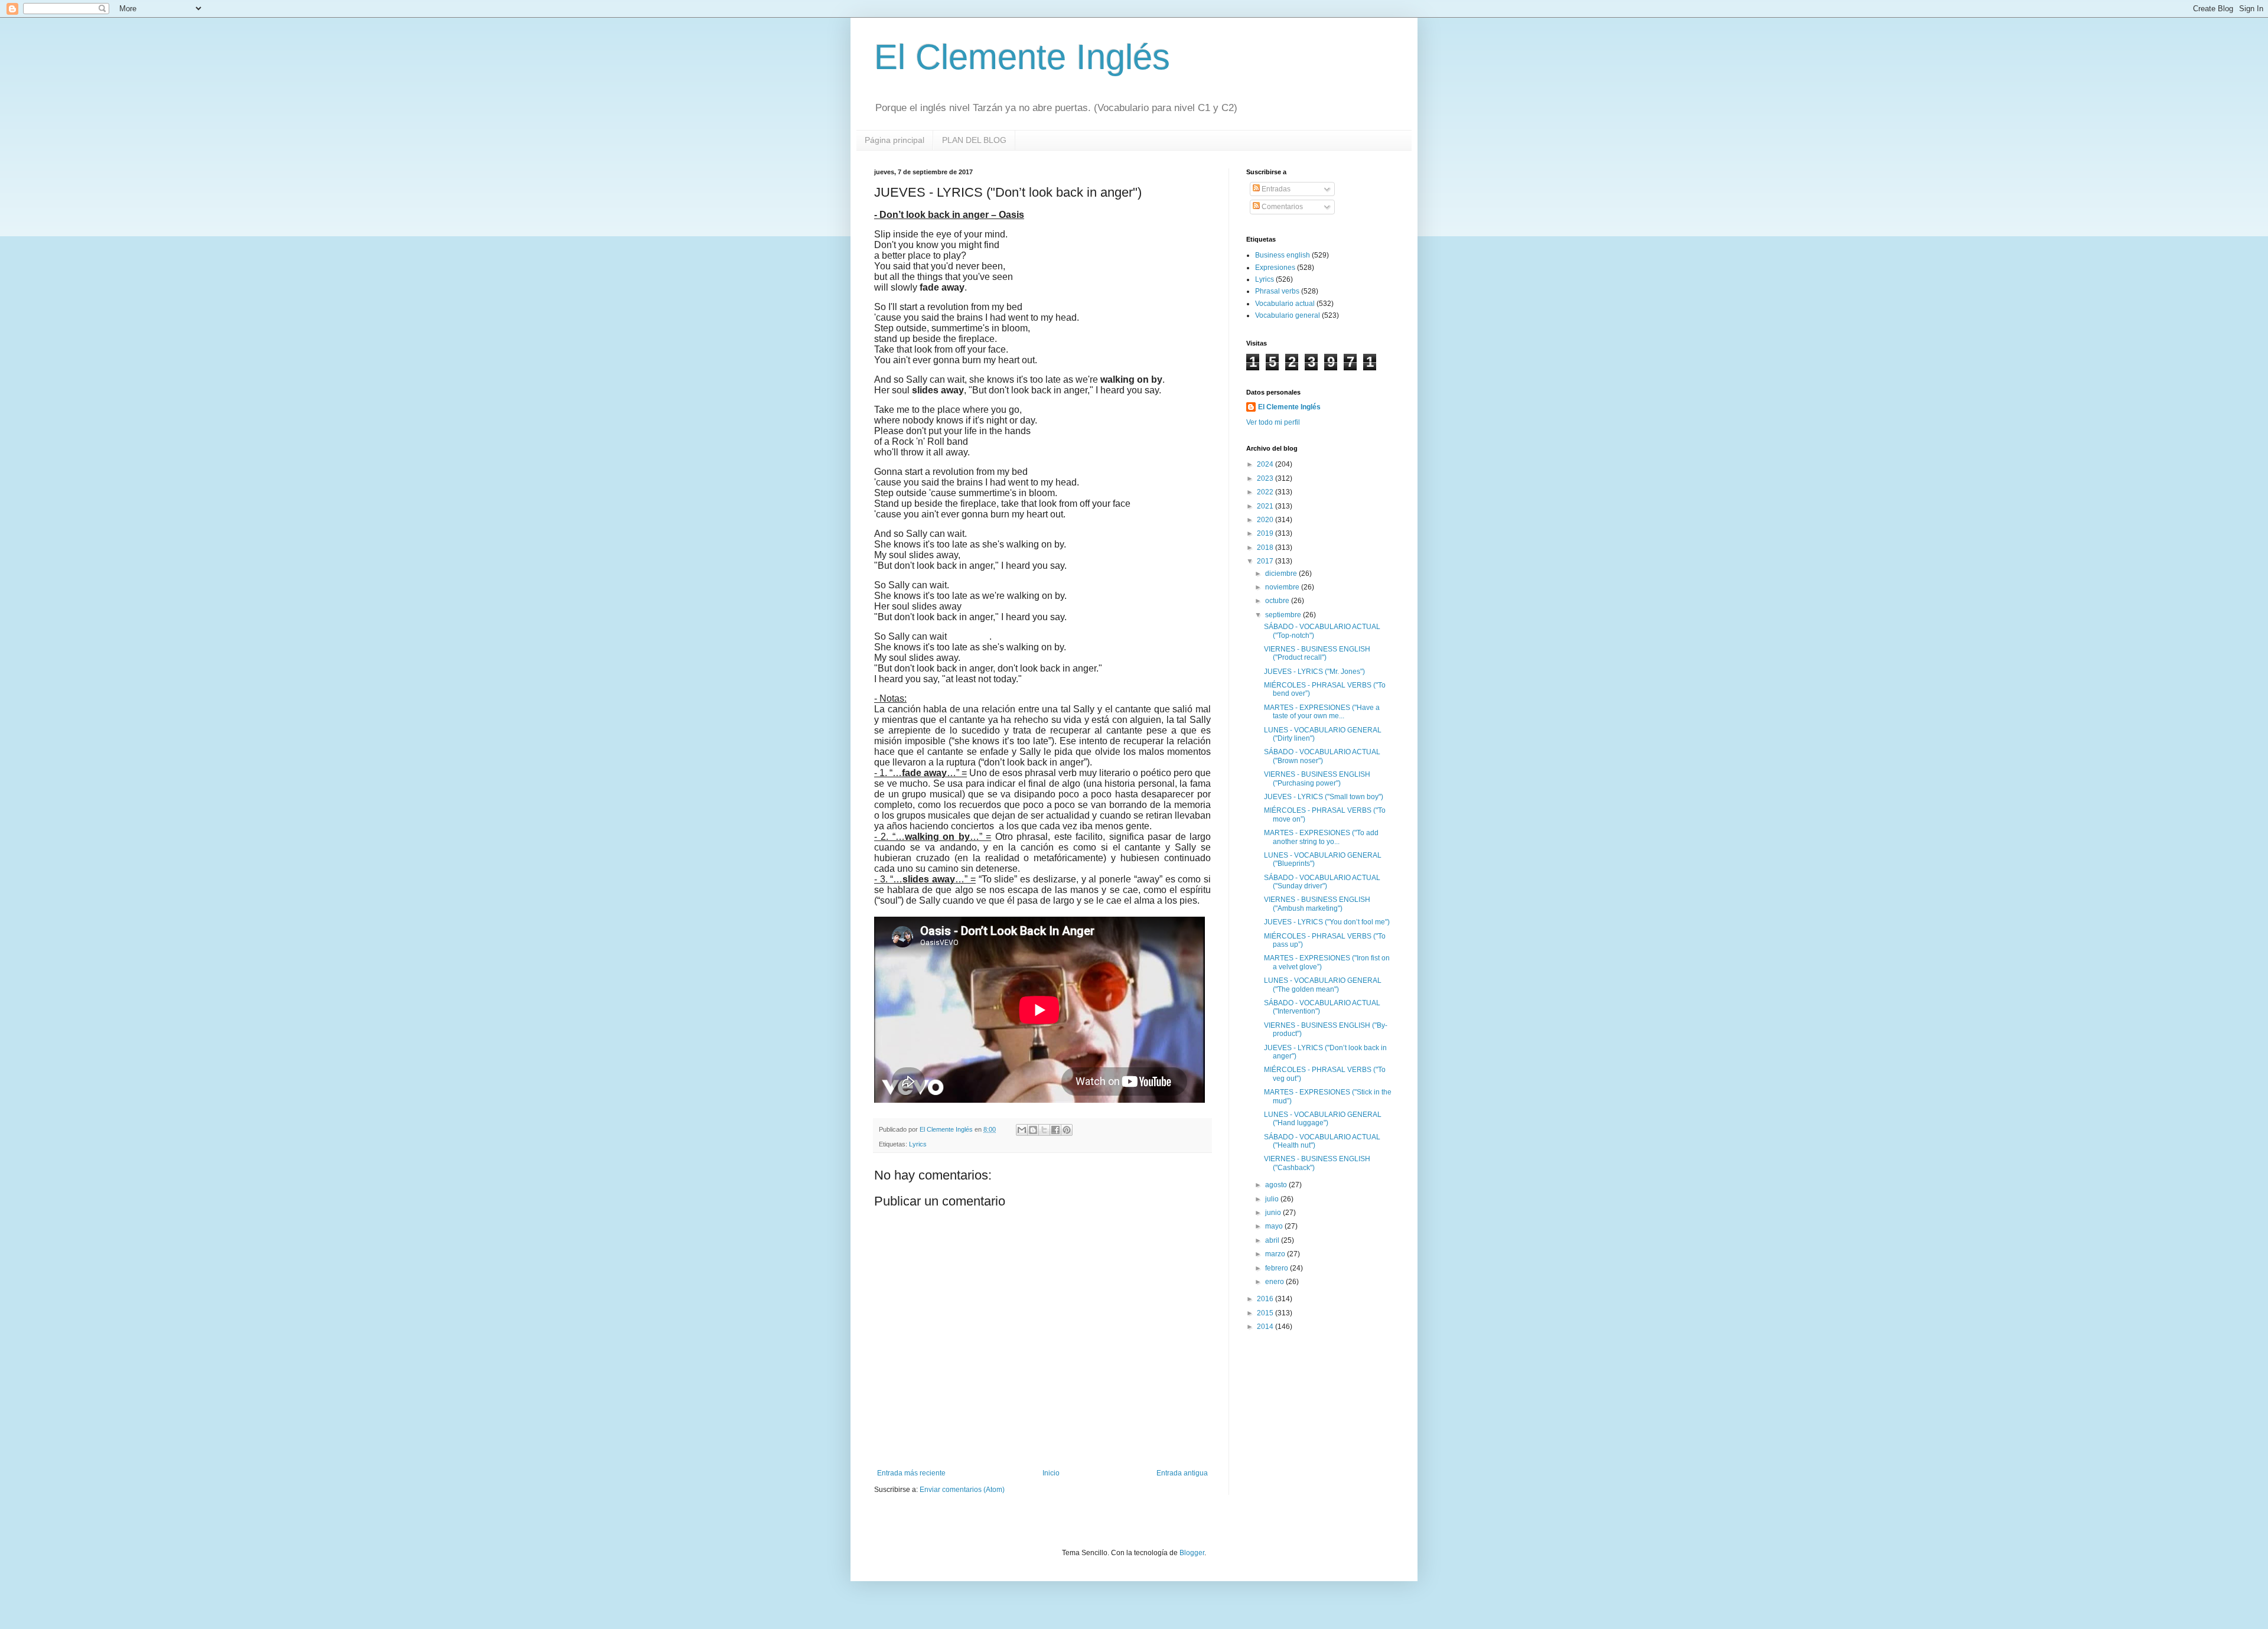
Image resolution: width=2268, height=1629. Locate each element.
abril (1273, 1240)
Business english (1283, 255)
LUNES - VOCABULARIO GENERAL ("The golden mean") (1323, 985)
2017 (1266, 561)
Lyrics (918, 1144)
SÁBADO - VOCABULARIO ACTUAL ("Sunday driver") (1322, 882)
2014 (1266, 1327)
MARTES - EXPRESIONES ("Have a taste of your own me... (1322, 712)
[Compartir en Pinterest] (1067, 1130)
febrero (1278, 1268)
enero (1275, 1282)
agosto (1277, 1185)
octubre (1278, 601)
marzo (1276, 1254)
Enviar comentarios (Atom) (962, 1490)
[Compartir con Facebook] (1055, 1130)
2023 (1266, 478)
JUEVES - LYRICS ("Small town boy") (1324, 797)
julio (1273, 1199)
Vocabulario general (1288, 315)
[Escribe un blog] (1033, 1130)
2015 (1266, 1313)
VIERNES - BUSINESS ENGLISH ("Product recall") (1317, 653)
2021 (1266, 506)
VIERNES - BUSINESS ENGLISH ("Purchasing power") (1317, 778)
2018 (1266, 548)
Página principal (895, 140)
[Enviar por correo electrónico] (1022, 1130)
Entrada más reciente (911, 1473)
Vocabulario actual (1285, 304)
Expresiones (1275, 268)
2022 (1266, 492)
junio (1274, 1213)
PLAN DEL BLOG (974, 140)
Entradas (1275, 189)
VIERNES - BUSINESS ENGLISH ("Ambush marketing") (1317, 904)
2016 (1266, 1299)
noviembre (1283, 587)
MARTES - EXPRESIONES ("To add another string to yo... (1321, 837)
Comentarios (1281, 207)
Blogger (1192, 1553)
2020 (1266, 520)
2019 (1266, 533)
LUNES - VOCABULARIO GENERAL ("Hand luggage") (1323, 1119)
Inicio (1051, 1473)
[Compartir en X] (1044, 1130)
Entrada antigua (1182, 1473)
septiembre (1284, 615)
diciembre (1282, 574)
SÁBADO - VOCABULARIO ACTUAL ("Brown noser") (1322, 756)
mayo (1275, 1226)
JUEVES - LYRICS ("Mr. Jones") (1314, 672)
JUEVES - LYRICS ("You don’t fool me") (1327, 922)
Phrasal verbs (1277, 291)
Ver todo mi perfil (1273, 422)
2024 (1266, 464)
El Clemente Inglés (1022, 57)
